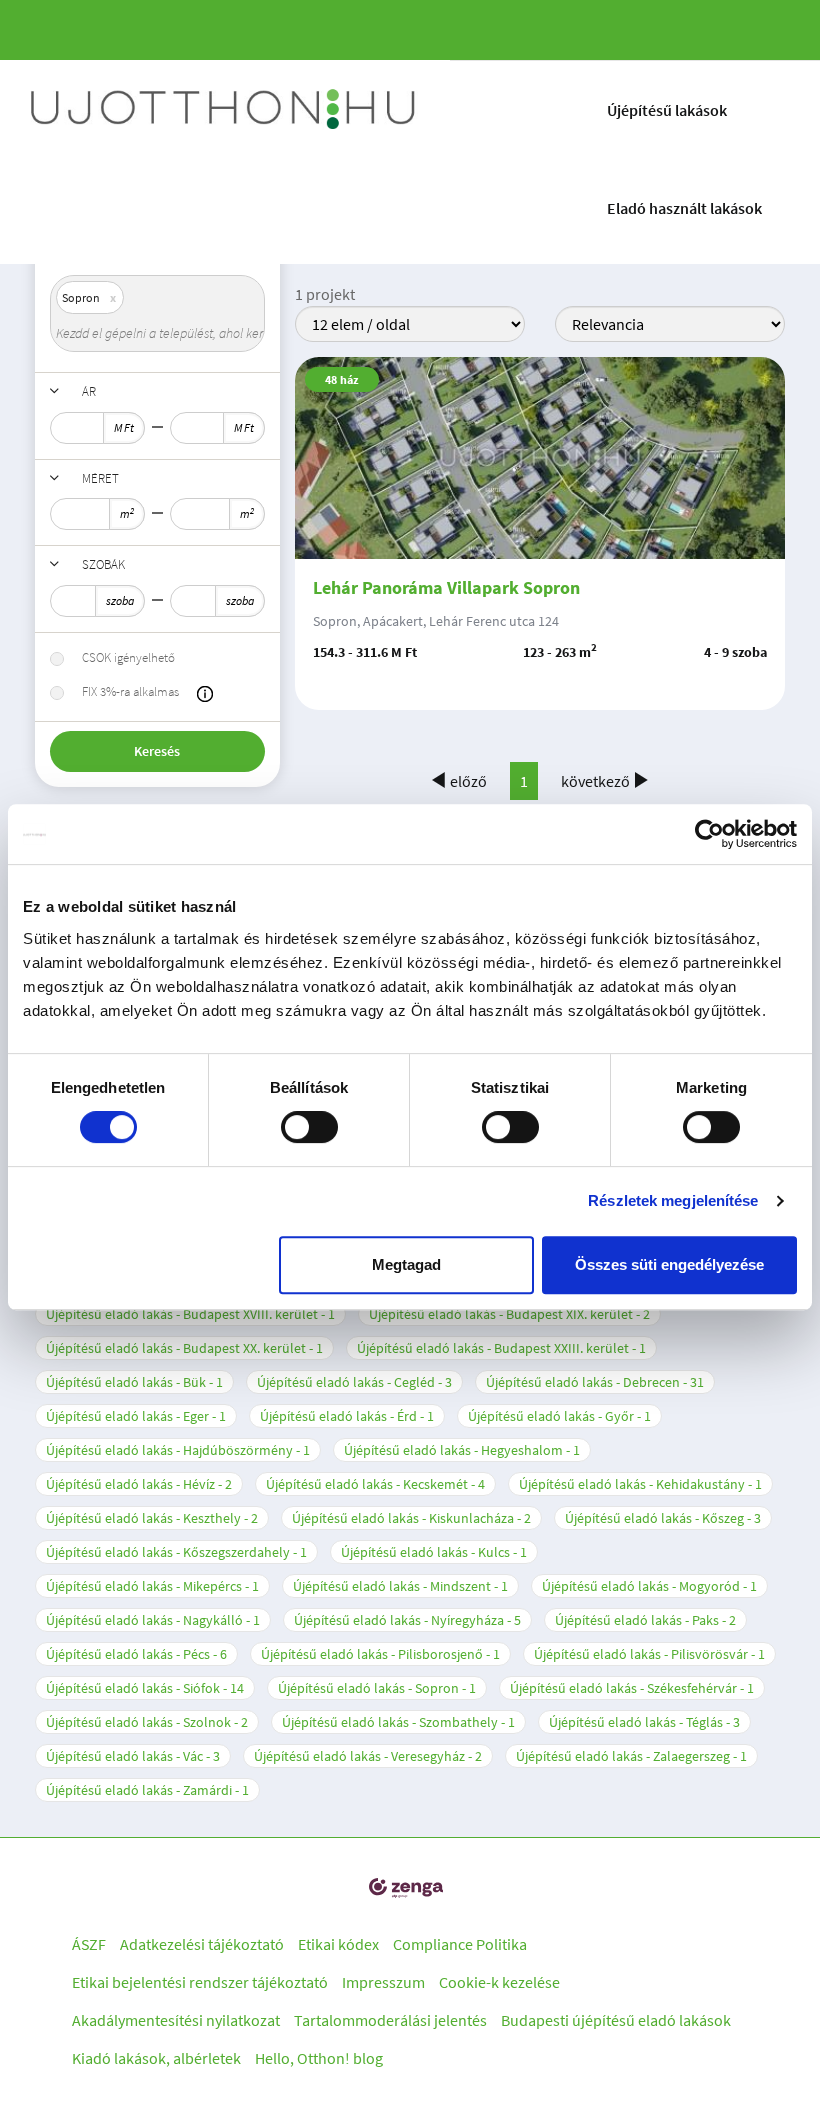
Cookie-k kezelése (499, 1982)
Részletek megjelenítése (673, 1200)
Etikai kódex (338, 1944)
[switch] (309, 1127)
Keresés (157, 751)
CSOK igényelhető (128, 657)
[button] (205, 694)
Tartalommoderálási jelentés (390, 2020)
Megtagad (406, 1264)
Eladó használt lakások (684, 208)
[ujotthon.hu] (225, 110)
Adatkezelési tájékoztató (202, 1944)
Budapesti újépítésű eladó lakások (616, 2020)
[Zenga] (406, 1888)
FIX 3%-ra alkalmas (130, 691)
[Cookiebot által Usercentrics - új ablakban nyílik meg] (709, 834)
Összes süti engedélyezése (669, 1264)
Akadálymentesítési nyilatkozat (176, 2020)
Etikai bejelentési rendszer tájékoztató (200, 1982)
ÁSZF (89, 1944)
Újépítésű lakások (667, 110)
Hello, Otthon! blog (319, 2058)
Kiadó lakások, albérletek (156, 2058)
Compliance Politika (460, 1944)
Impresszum (383, 1982)
